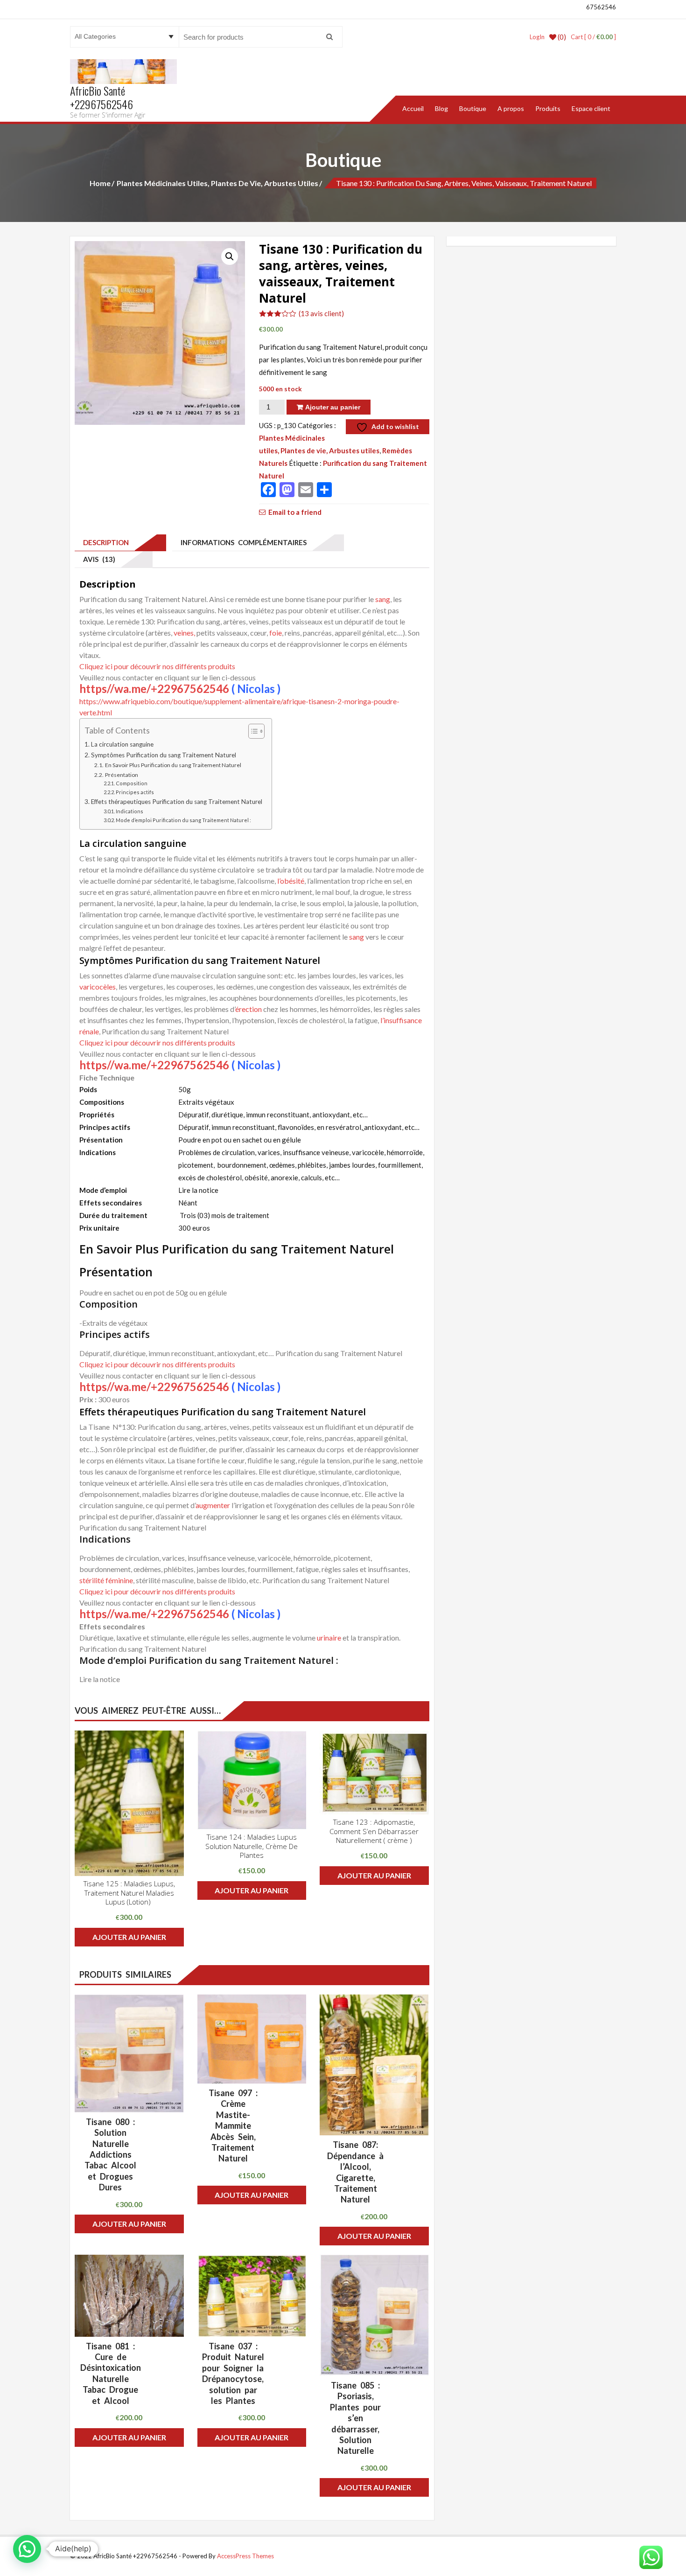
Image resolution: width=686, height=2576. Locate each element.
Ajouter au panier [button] (129, 1937)
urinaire (329, 1638)
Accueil (413, 108)
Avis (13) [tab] (97, 559)
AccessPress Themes (245, 2556)
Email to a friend (295, 512)
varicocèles (98, 987)
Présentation (121, 775)
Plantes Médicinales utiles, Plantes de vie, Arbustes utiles (217, 183)
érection (248, 1009)
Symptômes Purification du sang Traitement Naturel (164, 755)
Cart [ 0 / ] (593, 37)
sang (383, 599)
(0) (561, 37)
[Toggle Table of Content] (252, 731)
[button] (230, 256)
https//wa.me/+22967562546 (154, 689)
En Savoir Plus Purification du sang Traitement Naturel (173, 765)
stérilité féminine (106, 1580)
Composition (132, 783)
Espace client (591, 108)
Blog (441, 108)
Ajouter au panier (333, 407)
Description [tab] (104, 542)
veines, (184, 633)
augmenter (213, 1505)
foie (276, 633)
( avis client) (321, 313)
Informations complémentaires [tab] (242, 542)
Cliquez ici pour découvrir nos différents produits (157, 666)
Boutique (473, 108)
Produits (548, 108)
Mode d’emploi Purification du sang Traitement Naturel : (183, 820)
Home (100, 183)
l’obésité (291, 881)
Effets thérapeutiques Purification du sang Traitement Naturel (177, 802)
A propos (511, 108)
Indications (129, 811)
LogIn (537, 37)
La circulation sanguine (122, 744)
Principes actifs (135, 792)
